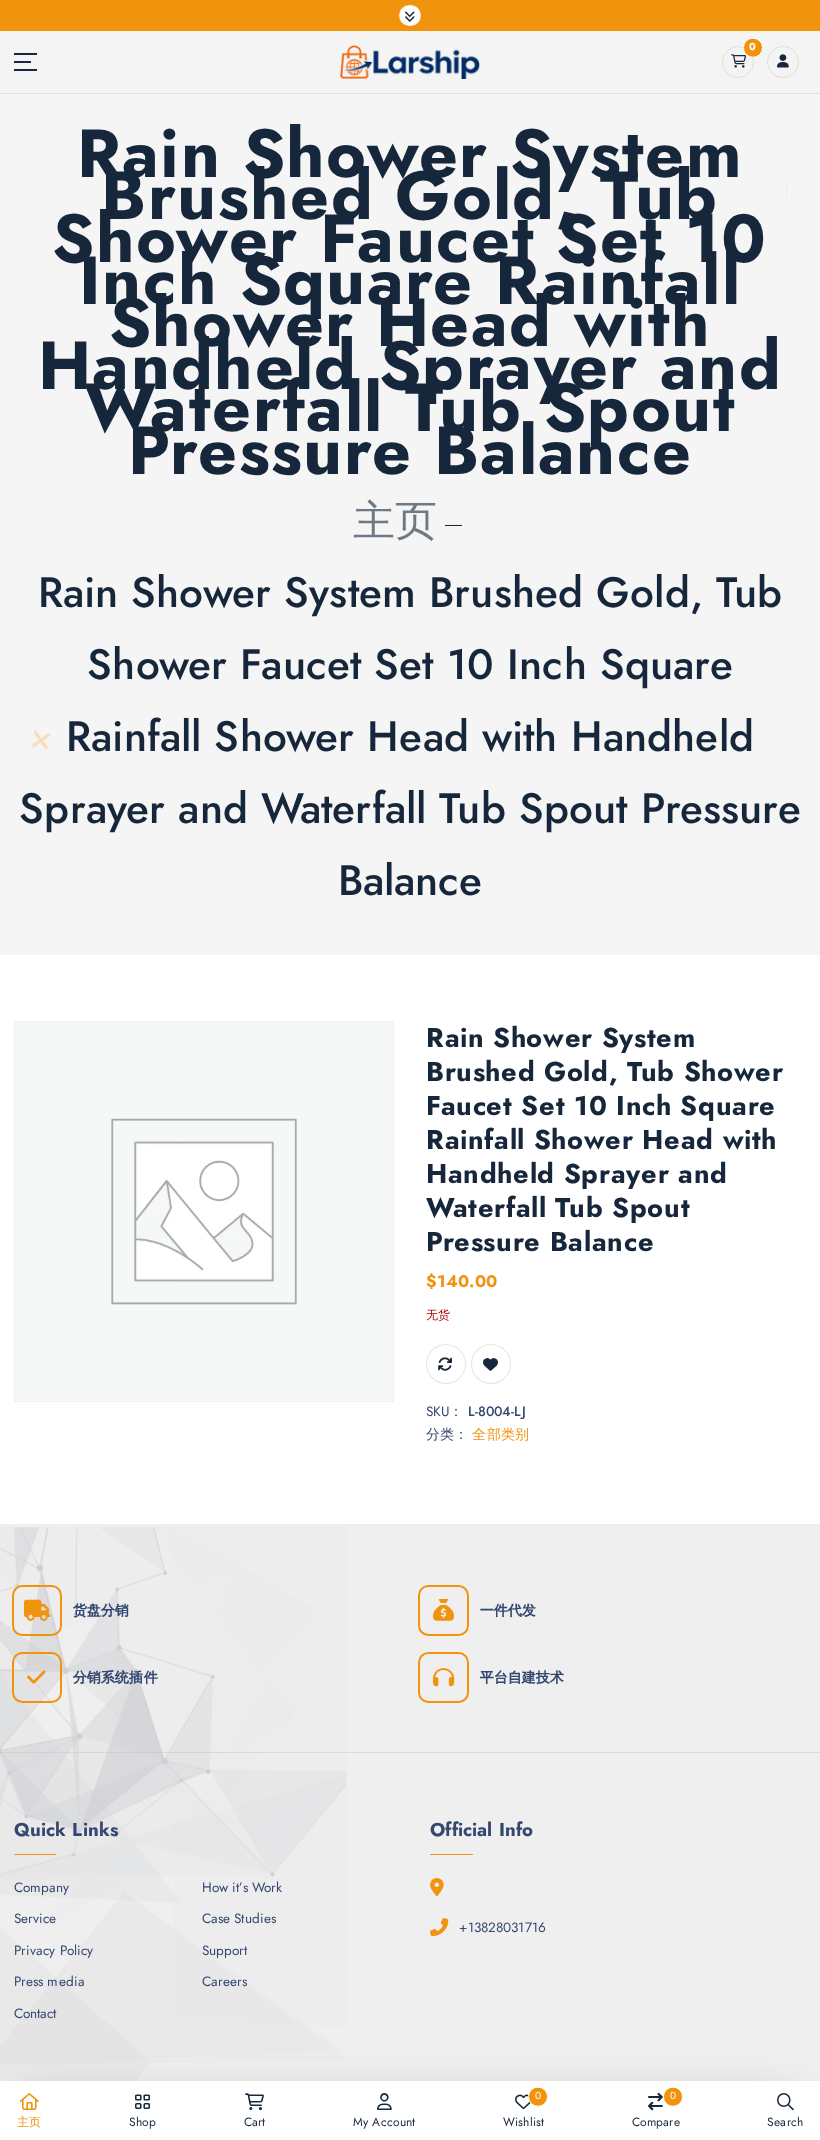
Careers (225, 1981)
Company (42, 1887)
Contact (35, 2013)
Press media (50, 1981)
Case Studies (239, 1918)
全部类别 (500, 1434)
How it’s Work (242, 1887)
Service (35, 1918)
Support (225, 1950)
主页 (395, 520)
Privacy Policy (54, 1950)
